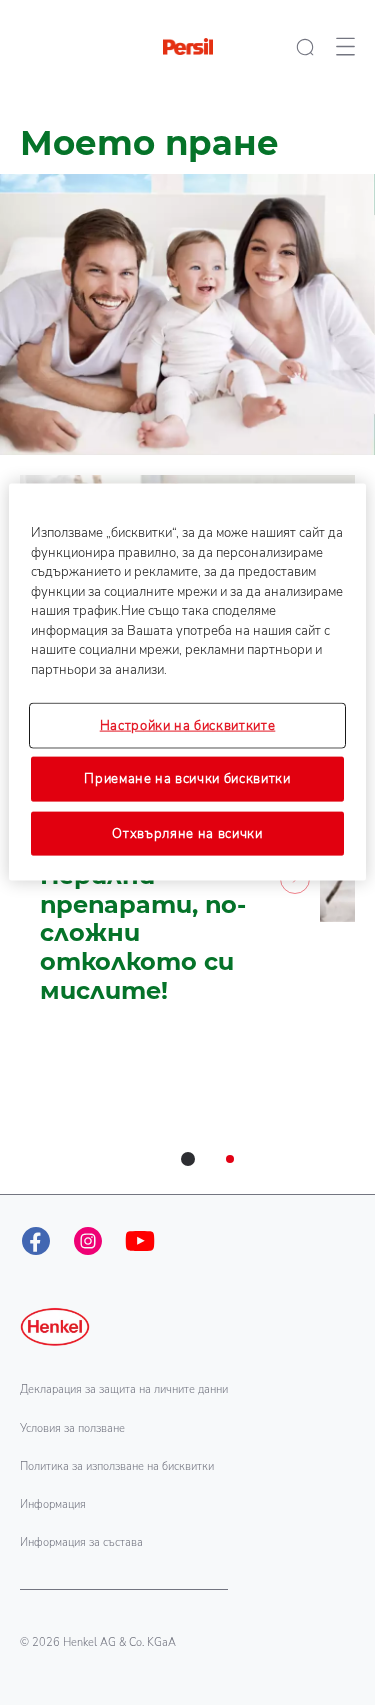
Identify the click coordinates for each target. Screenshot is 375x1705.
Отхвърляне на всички (187, 833)
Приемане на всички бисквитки (187, 779)
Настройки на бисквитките (188, 726)
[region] (187, 682)
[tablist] (188, 1159)
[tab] (188, 1159)
